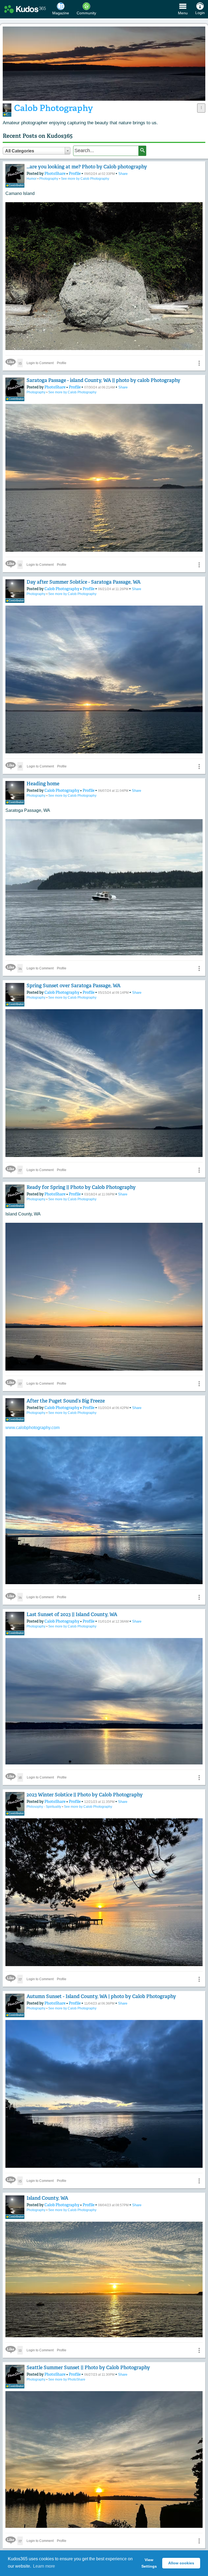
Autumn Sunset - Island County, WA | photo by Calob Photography (101, 1996)
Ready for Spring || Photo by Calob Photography (81, 1187)
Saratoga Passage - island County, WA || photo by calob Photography (103, 380)
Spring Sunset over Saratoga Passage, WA (74, 986)
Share (123, 174)
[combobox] (37, 151)
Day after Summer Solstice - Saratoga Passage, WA (84, 582)
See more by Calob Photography (85, 179)
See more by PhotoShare (67, 2379)
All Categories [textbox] (20, 151)
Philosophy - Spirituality (44, 1807)
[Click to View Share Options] (201, 108)
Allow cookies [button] (181, 2563)
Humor (32, 179)
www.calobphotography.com (32, 1428)
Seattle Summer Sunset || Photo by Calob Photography (88, 2368)
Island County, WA (47, 2198)
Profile (75, 174)
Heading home (43, 784)
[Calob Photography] (7, 108)
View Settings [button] (149, 2563)
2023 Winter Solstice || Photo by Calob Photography (85, 1795)
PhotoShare (55, 174)
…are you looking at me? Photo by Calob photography (87, 167)
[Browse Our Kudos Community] (25, 9)
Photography (49, 179)
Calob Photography (62, 589)
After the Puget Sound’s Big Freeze (66, 1401)
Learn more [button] (44, 2566)
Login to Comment (40, 363)
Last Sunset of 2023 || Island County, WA (72, 1614)
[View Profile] (15, 174)
